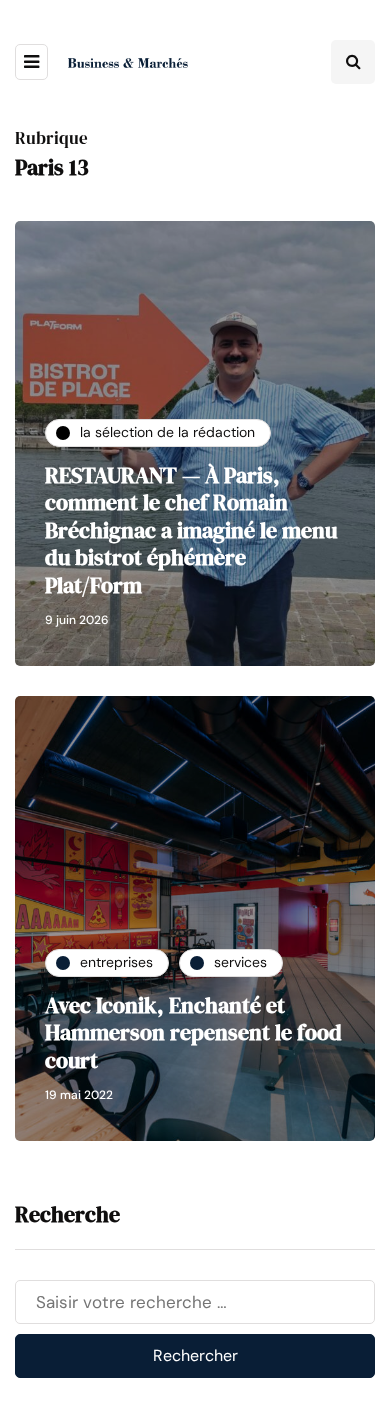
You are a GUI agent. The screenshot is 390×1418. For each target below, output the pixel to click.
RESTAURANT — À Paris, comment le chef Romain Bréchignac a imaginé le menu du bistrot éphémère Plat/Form (191, 530)
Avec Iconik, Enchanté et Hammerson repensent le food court (193, 1032)
